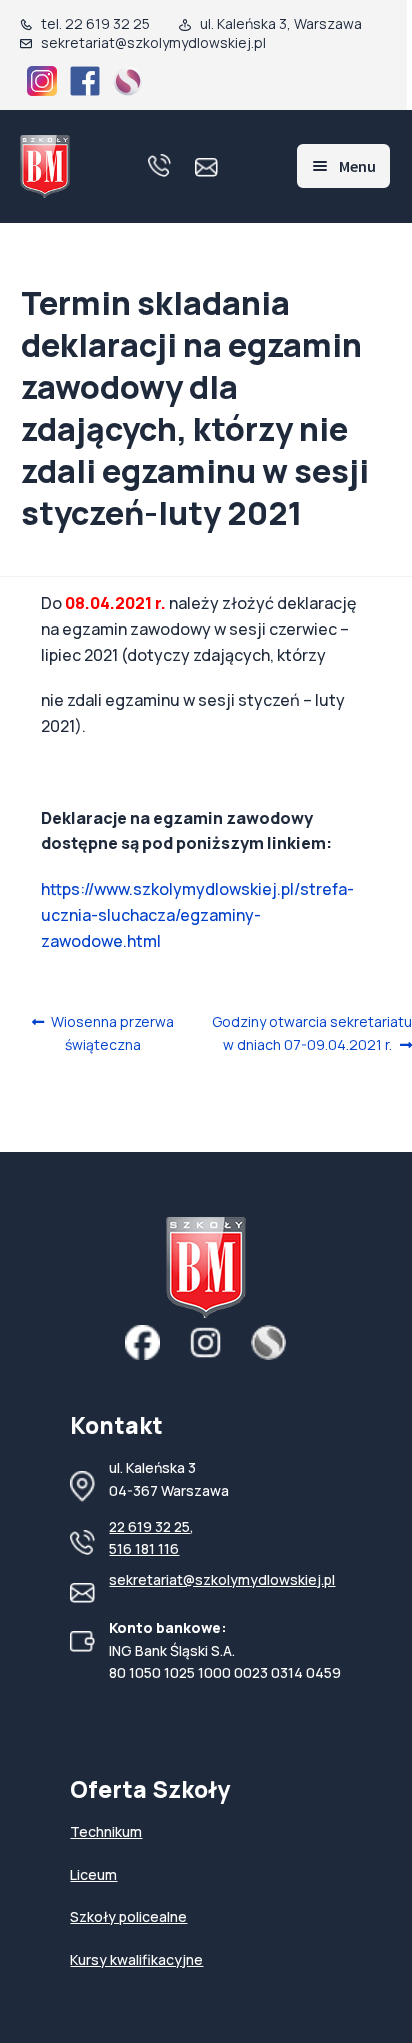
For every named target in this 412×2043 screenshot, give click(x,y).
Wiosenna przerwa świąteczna (112, 1032)
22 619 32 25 (149, 1526)
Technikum (106, 1831)
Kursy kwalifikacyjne (136, 1959)
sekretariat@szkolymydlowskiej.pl (222, 1579)
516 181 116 (144, 1548)
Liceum (93, 1874)
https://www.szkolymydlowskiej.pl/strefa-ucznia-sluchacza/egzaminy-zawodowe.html (197, 915)
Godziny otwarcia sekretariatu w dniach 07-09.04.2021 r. (311, 1032)
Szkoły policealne (128, 1916)
